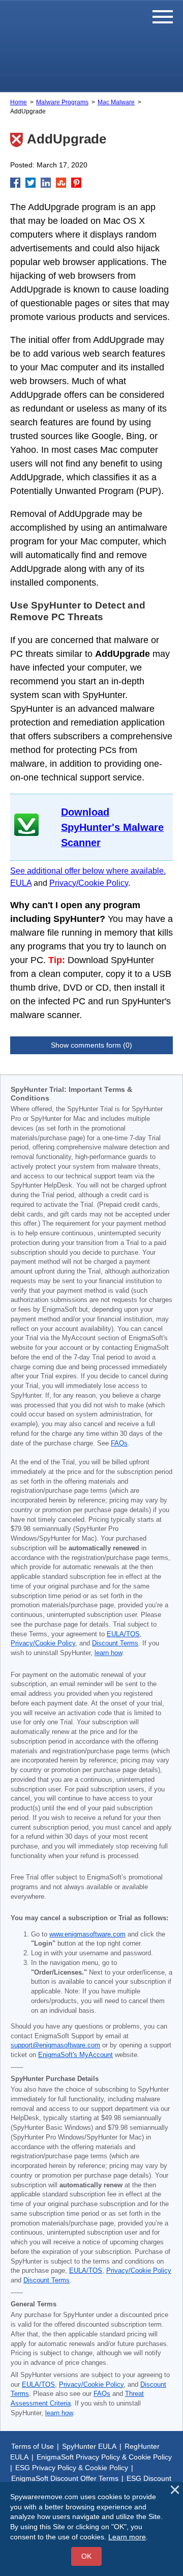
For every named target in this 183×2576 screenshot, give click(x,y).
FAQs (119, 1443)
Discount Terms (115, 1643)
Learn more (127, 2537)
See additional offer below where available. (88, 871)
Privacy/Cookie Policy (89, 883)
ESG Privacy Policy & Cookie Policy (72, 2468)
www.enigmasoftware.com (87, 1934)
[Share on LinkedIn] (46, 183)
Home (19, 102)
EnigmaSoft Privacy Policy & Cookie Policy (104, 2457)
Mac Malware (116, 102)
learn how (108, 1653)
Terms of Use (33, 2446)
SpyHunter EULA (89, 2446)
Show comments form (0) (91, 1045)
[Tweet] (30, 183)
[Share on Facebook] (15, 183)
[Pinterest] (76, 183)
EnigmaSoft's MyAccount (75, 2055)
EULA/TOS (123, 1634)
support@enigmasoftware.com (55, 2045)
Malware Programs (62, 102)
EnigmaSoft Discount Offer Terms (65, 2478)
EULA (21, 883)
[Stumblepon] (61, 183)
